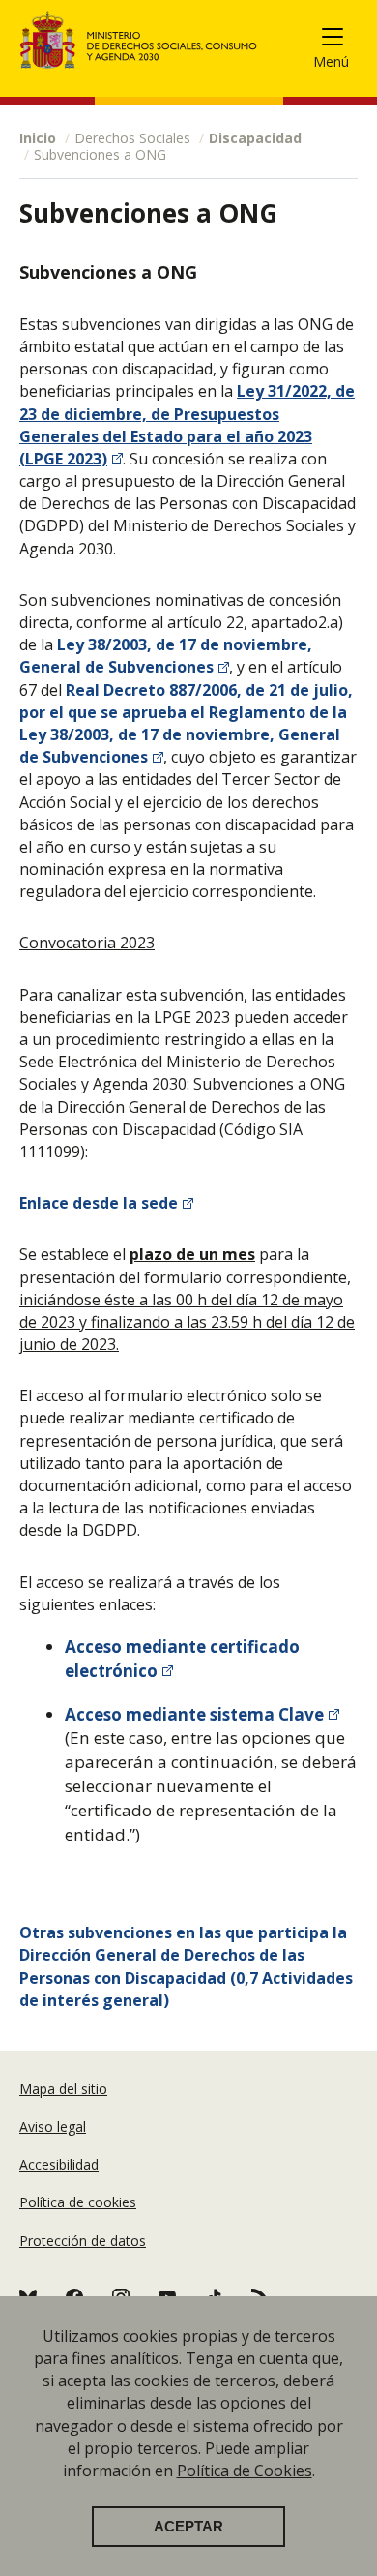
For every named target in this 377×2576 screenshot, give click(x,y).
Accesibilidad (59, 2164)
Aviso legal (53, 2127)
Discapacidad (255, 138)
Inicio (38, 138)
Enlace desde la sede (99, 1203)
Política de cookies (78, 2202)
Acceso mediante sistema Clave (194, 1714)
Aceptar (188, 2527)
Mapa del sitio (63, 2089)
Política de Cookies (245, 2471)
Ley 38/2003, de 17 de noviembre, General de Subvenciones (166, 656)
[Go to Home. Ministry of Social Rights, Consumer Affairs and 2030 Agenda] (139, 40)
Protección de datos (83, 2241)
